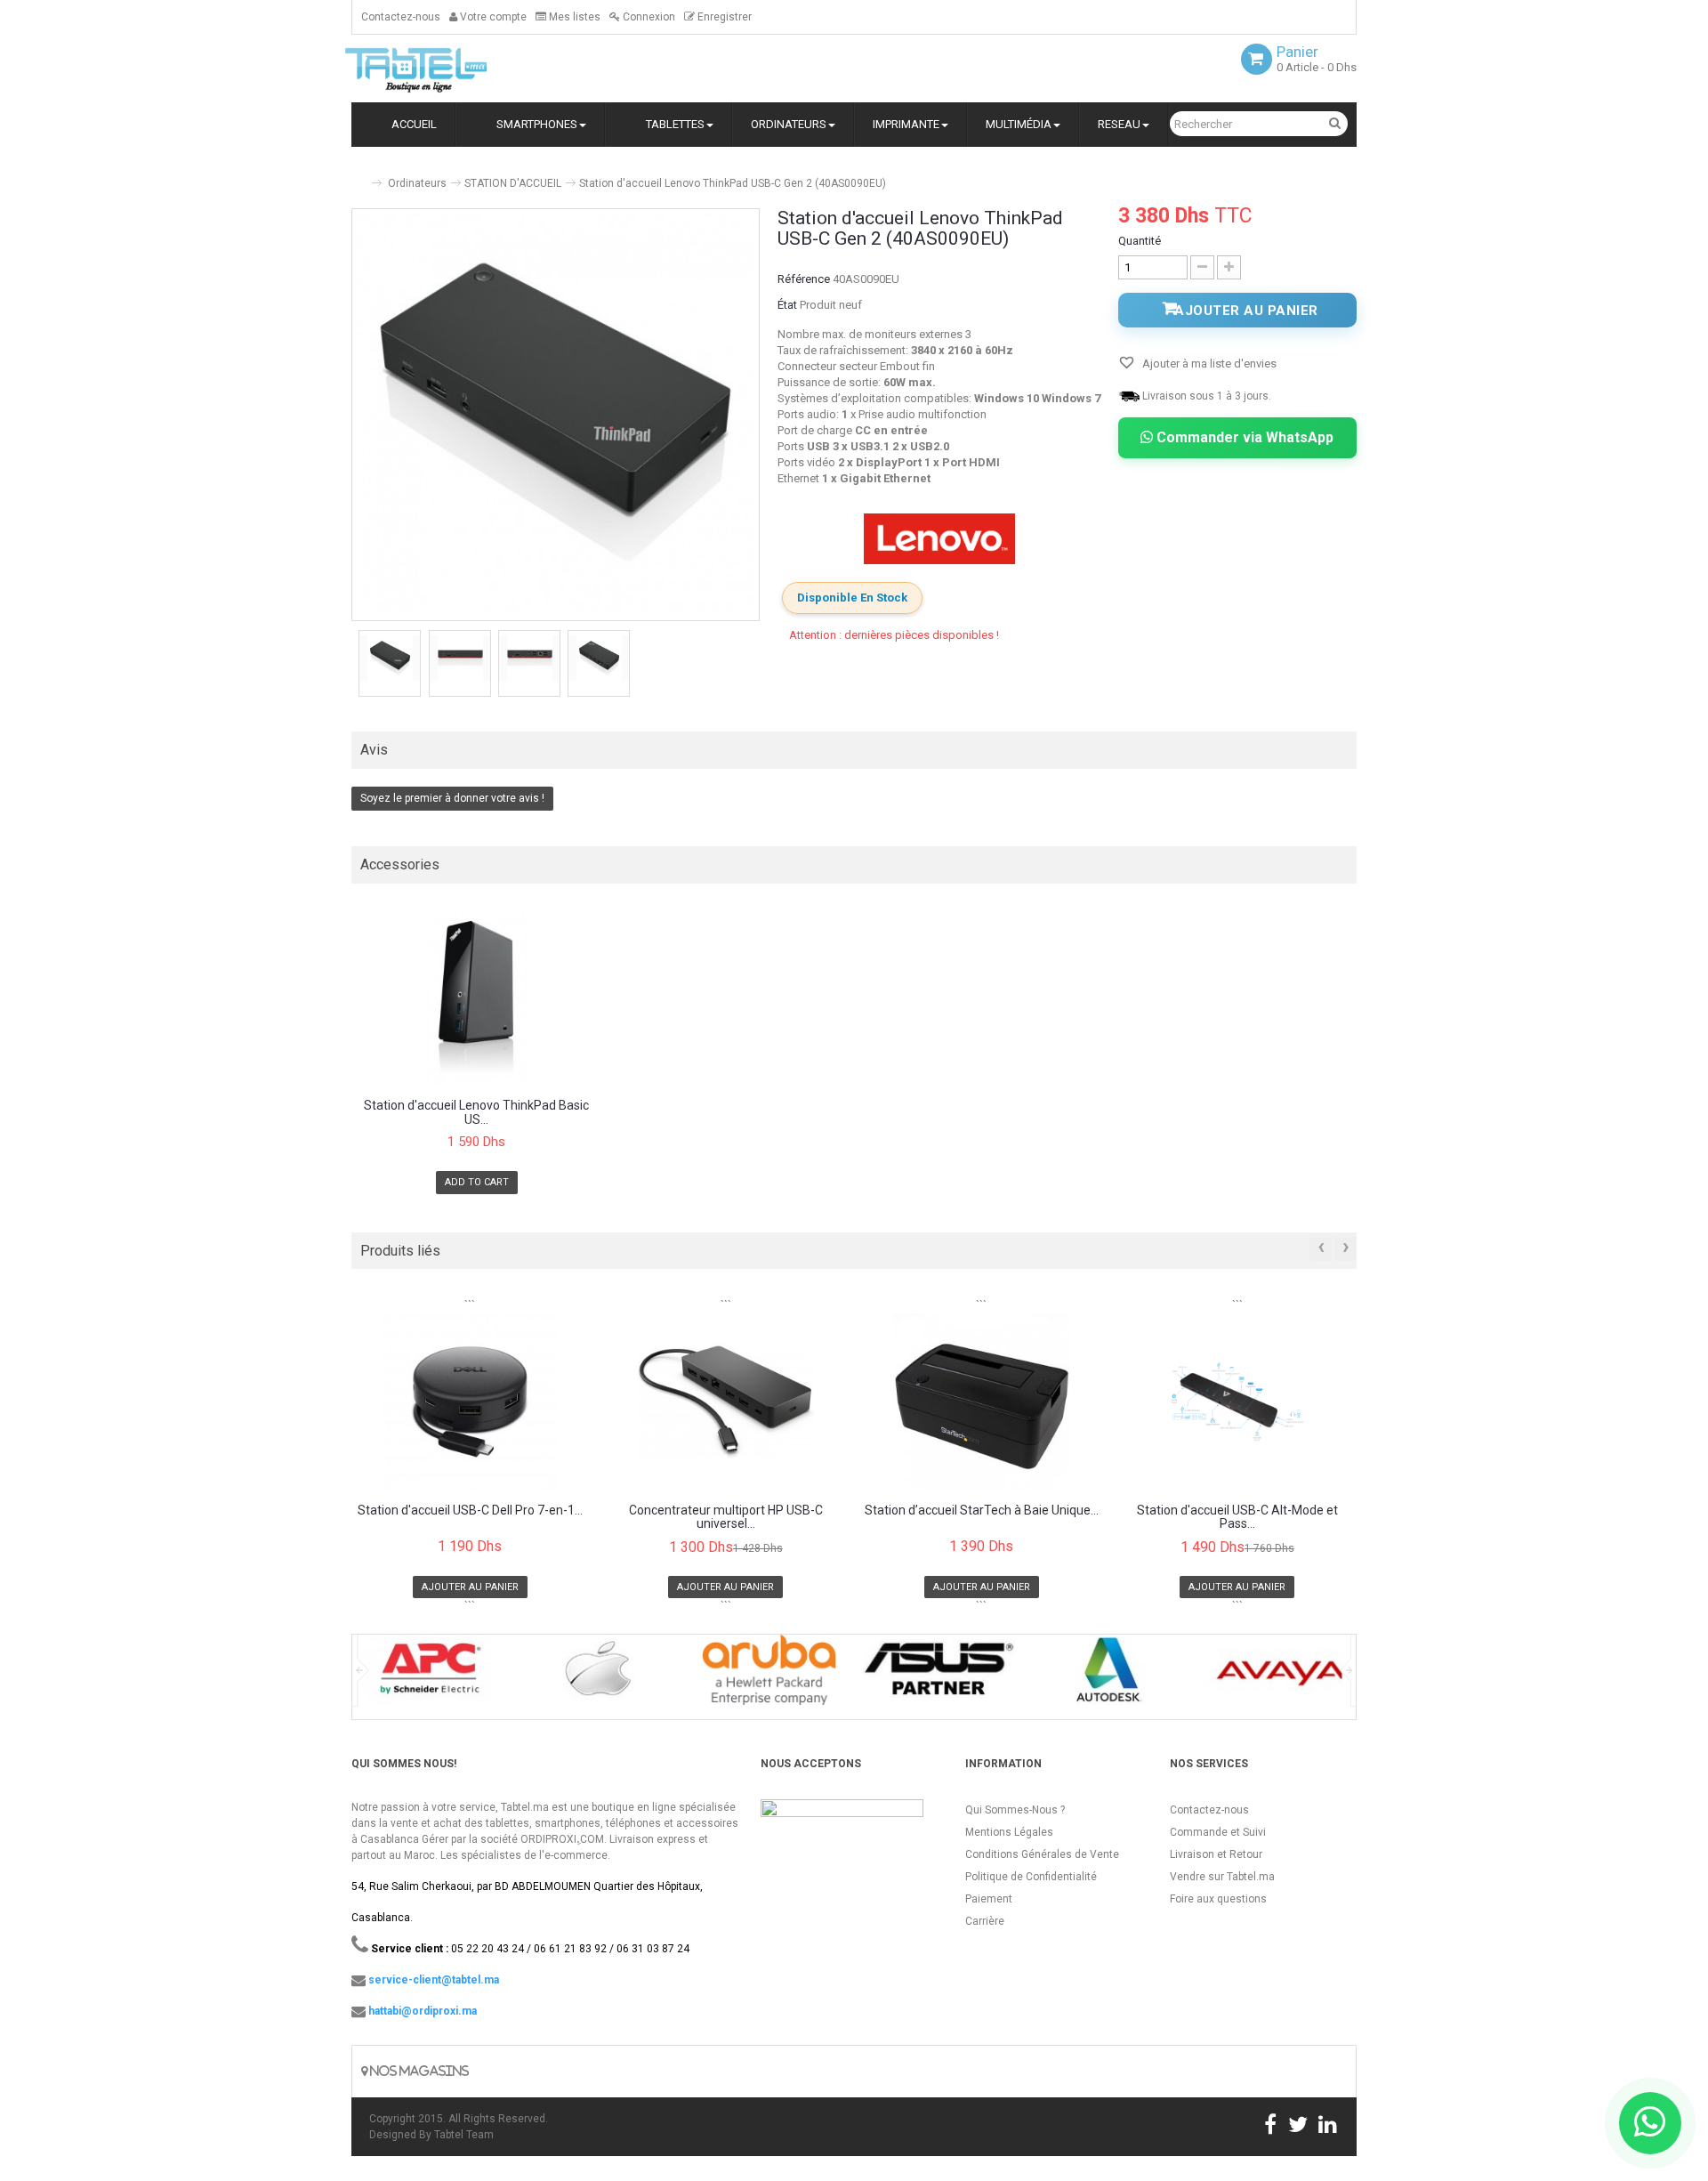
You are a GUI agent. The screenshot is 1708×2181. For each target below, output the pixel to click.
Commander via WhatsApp (1243, 437)
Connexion (648, 17)
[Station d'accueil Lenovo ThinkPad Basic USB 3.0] (477, 999)
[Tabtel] (440, 69)
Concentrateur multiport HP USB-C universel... (726, 1517)
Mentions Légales (1009, 1832)
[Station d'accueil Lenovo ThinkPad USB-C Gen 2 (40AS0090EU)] (390, 658)
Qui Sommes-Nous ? (1015, 1810)
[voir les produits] (428, 1676)
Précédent (353, 666)
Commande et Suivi (1218, 1832)
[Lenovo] (939, 539)
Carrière (985, 1921)
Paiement (989, 1899)
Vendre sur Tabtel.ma (1222, 1877)
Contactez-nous (401, 17)
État (787, 305)
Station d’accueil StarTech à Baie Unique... (982, 1511)
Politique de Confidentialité (1031, 1877)
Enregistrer (723, 17)
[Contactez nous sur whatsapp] (1650, 2123)
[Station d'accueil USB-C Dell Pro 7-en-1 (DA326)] (470, 1401)
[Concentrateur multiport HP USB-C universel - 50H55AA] (726, 1401)
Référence (804, 279)
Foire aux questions (1218, 1899)
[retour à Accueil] (359, 176)
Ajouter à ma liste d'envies (1208, 363)
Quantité (1140, 241)
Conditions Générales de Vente (1042, 1854)
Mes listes (573, 17)
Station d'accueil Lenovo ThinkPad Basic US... (476, 1112)
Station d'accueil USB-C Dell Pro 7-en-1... (470, 1511)
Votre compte (492, 17)
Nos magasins (418, 2071)
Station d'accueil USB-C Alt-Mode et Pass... (1237, 1517)
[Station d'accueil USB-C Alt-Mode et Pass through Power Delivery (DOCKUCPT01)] (1238, 1401)
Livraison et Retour (1216, 1854)
